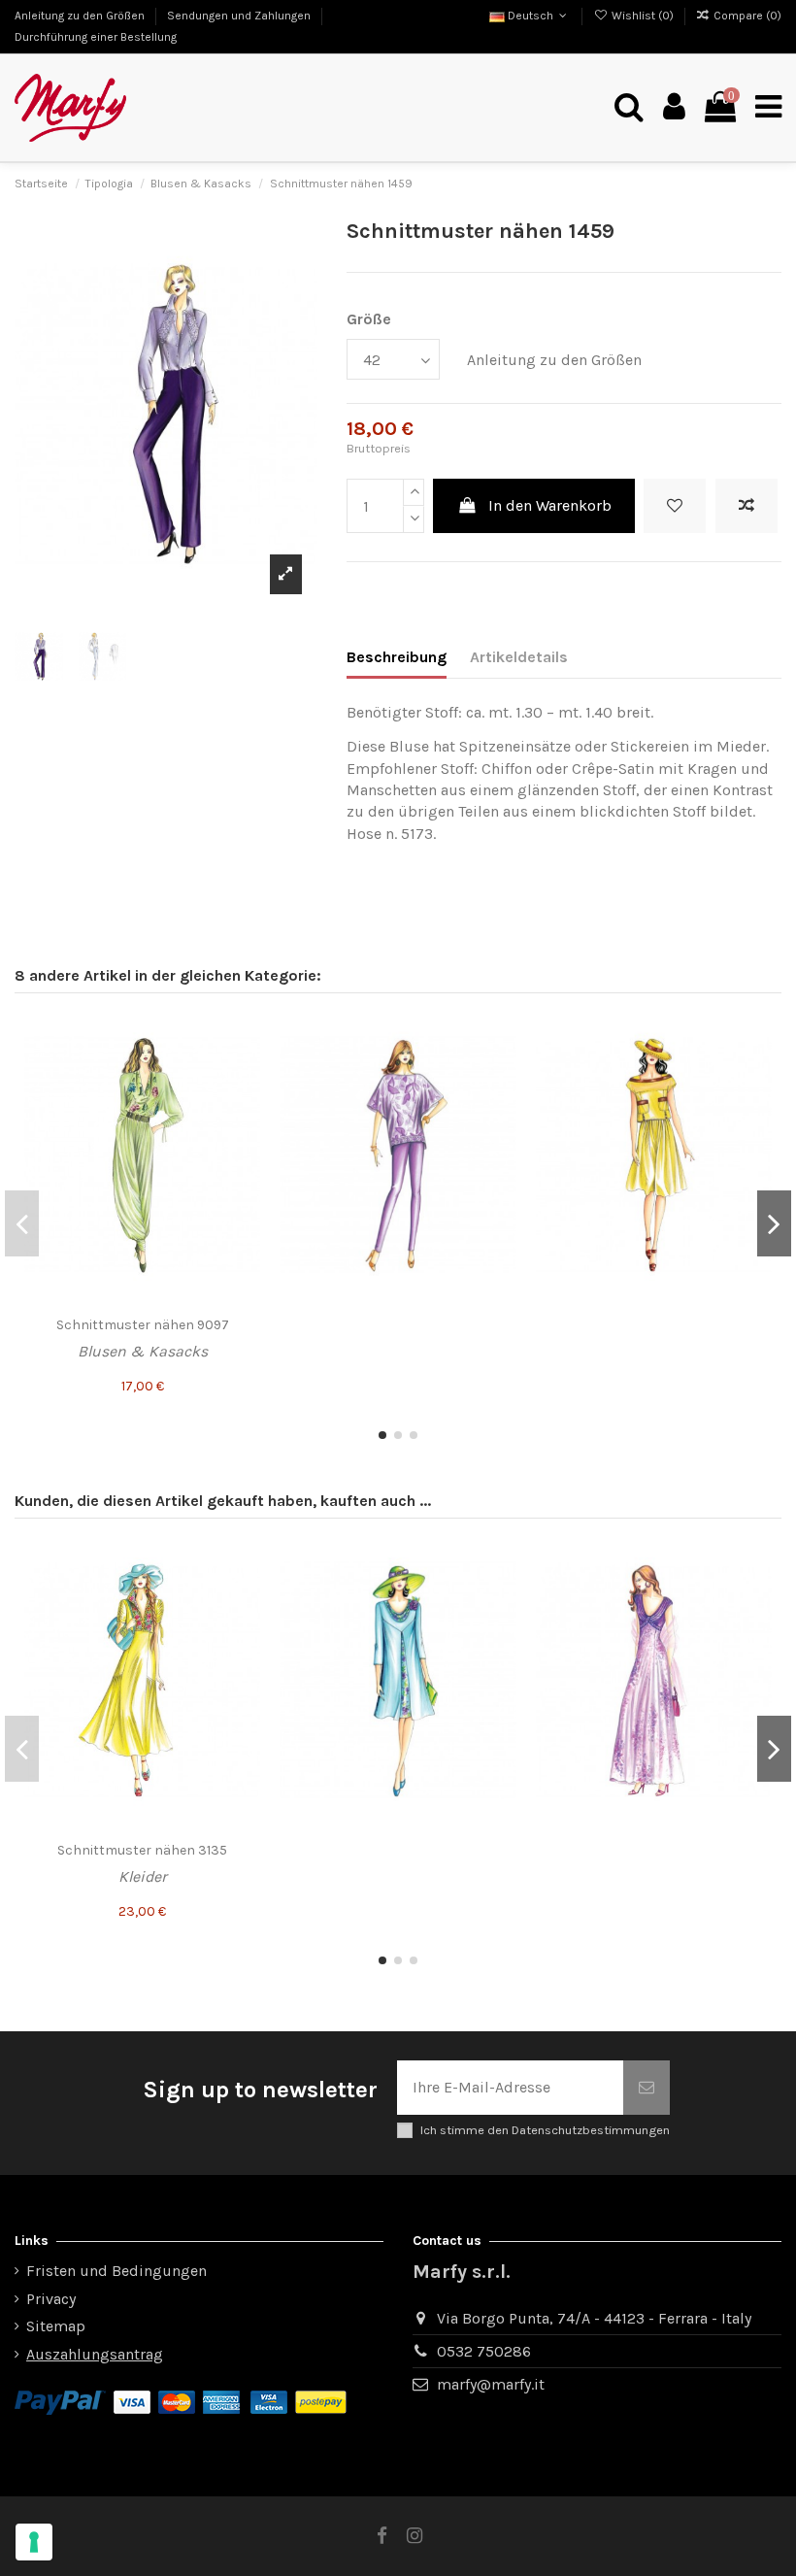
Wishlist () (642, 16)
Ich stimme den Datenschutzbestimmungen (545, 2130)
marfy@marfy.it (491, 2384)
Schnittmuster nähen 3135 (142, 1850)
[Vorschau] (245, 1106)
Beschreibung (397, 657)
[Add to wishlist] (675, 506)
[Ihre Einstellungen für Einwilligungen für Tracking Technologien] (34, 2542)
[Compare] (245, 1070)
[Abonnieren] (647, 2088)
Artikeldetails (519, 657)
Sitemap (56, 2326)
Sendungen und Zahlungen (240, 16)
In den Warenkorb (550, 505)
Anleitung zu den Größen (81, 16)
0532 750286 (484, 2351)
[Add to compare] (746, 506)
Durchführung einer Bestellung (96, 37)
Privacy (51, 2299)
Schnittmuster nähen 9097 (143, 1325)
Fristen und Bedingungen (116, 2271)
